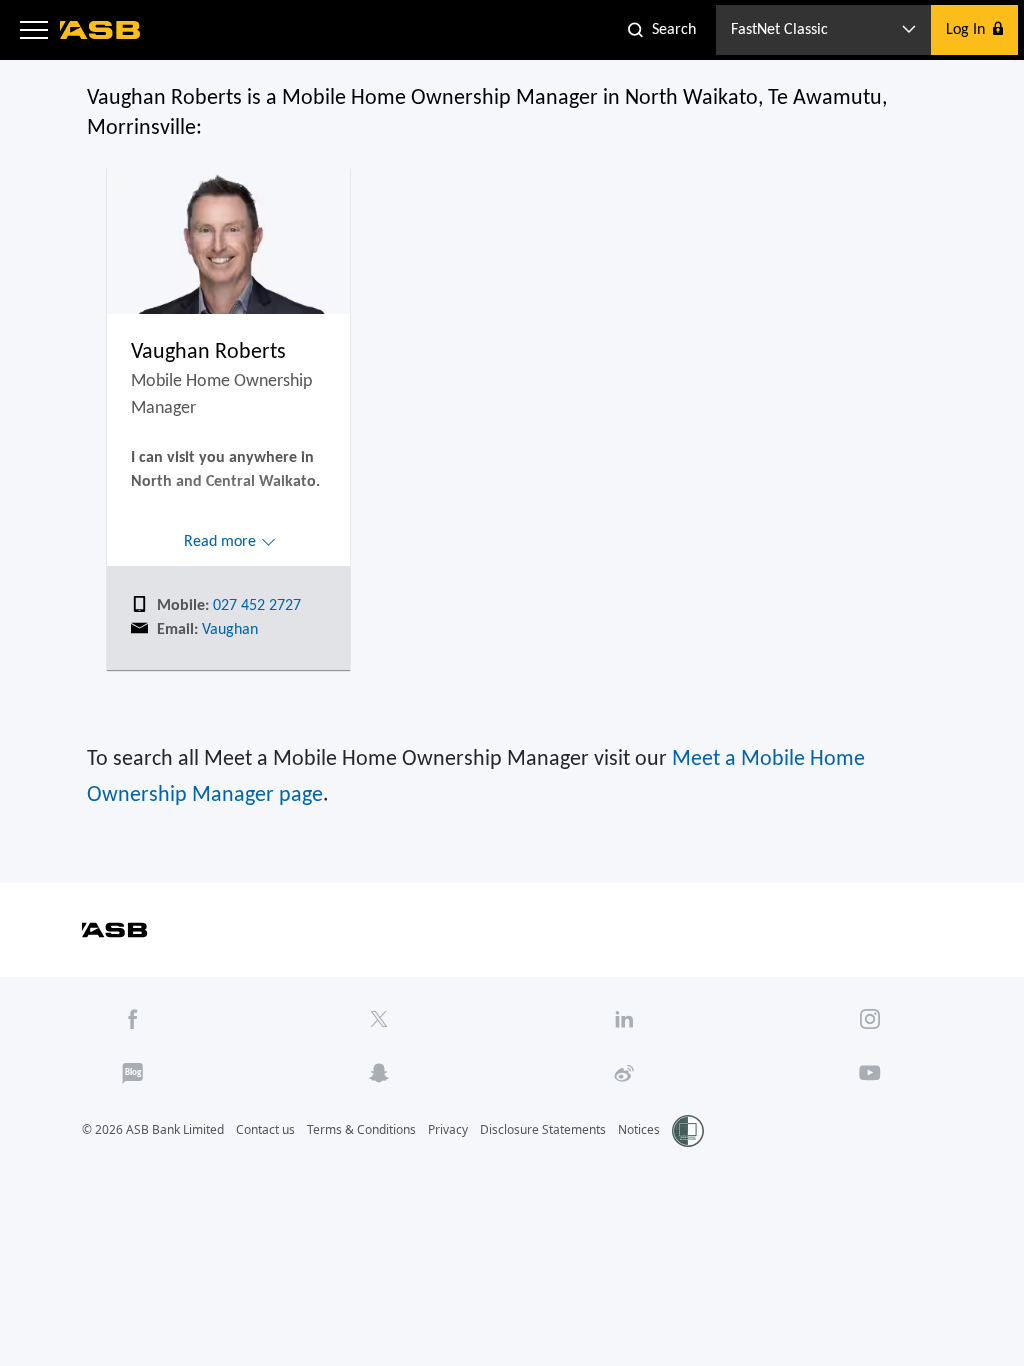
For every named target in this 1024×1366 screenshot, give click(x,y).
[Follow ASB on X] (378, 1019)
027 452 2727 (255, 606)
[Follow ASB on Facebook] (132, 1019)
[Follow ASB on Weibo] (624, 1073)
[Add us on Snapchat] (378, 1073)
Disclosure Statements (543, 1129)
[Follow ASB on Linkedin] (624, 1019)
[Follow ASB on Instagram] (870, 1019)
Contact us (265, 1129)
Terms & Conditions (361, 1129)
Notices (639, 1129)
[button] (34, 30)
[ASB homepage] (100, 30)
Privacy (448, 1129)
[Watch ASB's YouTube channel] (870, 1073)
